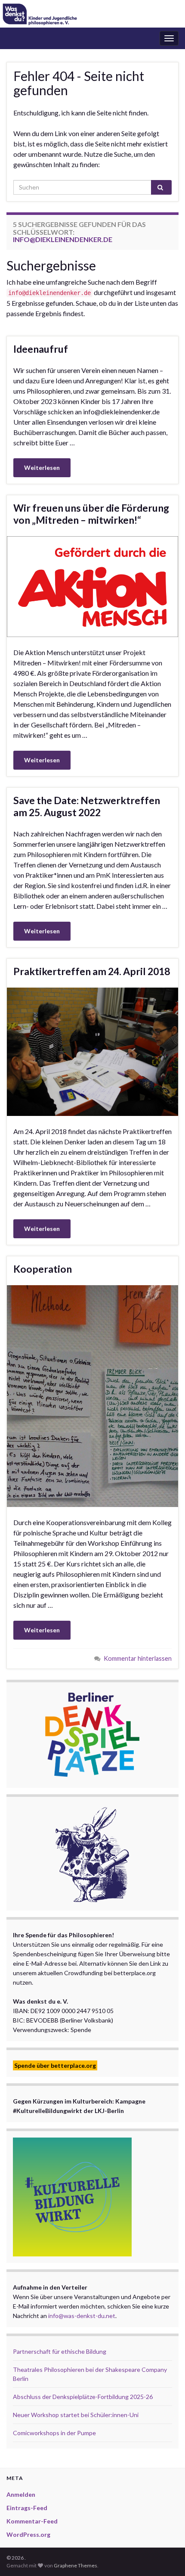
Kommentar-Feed (32, 2521)
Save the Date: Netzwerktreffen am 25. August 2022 (87, 806)
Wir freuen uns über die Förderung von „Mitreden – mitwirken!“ (91, 514)
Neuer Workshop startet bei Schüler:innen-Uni (76, 2415)
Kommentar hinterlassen (138, 1658)
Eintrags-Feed (27, 2508)
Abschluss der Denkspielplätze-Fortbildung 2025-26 (83, 2397)
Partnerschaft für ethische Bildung (60, 2351)
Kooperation (43, 1269)
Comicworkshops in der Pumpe (54, 2433)
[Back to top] (166, 2557)
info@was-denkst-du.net (82, 2316)
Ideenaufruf (41, 349)
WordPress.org (28, 2534)
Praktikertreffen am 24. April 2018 (92, 971)
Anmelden (21, 2494)
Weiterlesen (42, 468)
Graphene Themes (76, 2565)
